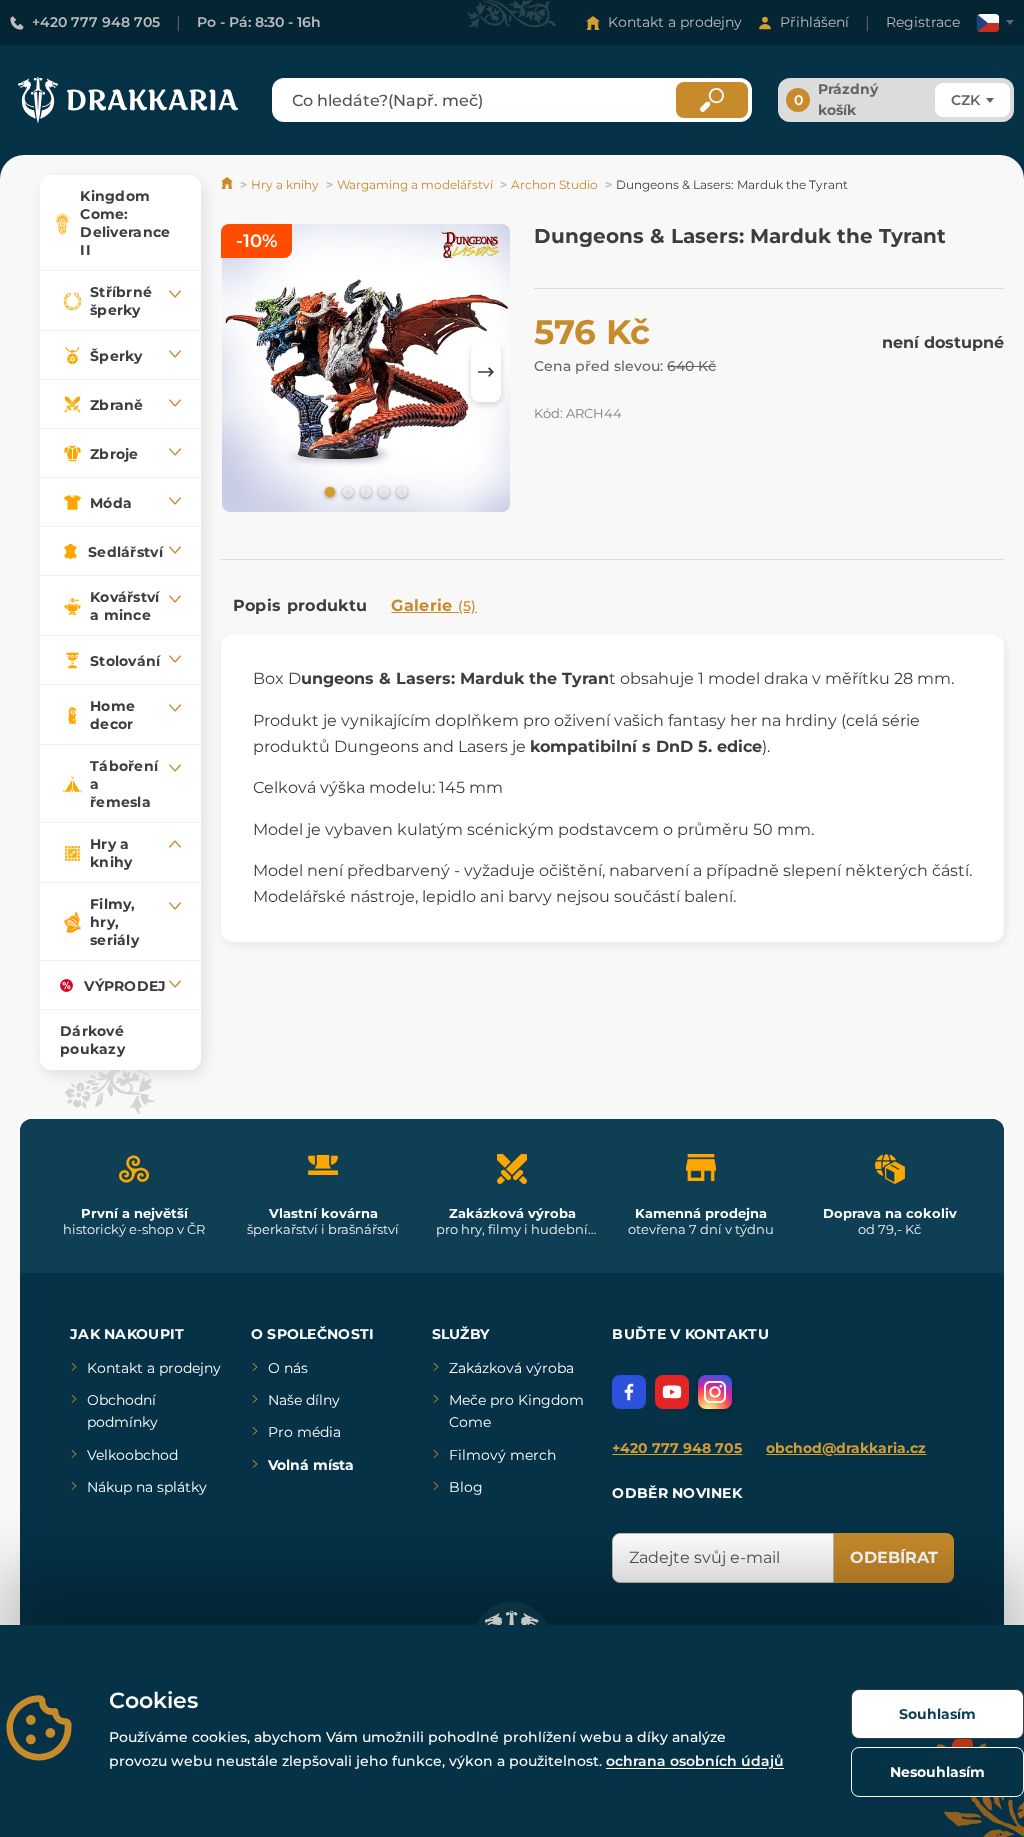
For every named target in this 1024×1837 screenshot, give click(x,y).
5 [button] (400, 491)
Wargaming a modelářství (415, 184)
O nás (288, 1368)
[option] (366, 371)
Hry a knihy (285, 184)
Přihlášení (814, 22)
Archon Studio (554, 184)
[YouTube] (672, 1392)
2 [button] (346, 491)
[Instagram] (715, 1392)
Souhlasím (937, 1714)
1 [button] (328, 491)
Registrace (923, 22)
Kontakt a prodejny (675, 22)
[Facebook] (629, 1392)
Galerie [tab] (434, 605)
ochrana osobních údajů (695, 1761)
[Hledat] (712, 100)
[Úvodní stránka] (228, 184)
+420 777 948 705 (96, 22)
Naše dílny (304, 1400)
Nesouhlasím (937, 1772)
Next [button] (486, 372)
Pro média (304, 1432)
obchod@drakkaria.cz (846, 1448)
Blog (466, 1487)
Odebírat (894, 1557)
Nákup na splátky (147, 1487)
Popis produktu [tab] (300, 605)
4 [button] (382, 491)
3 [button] (364, 491)
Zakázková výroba (511, 1368)
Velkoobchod (132, 1455)
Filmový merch (502, 1455)
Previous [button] (246, 372)
